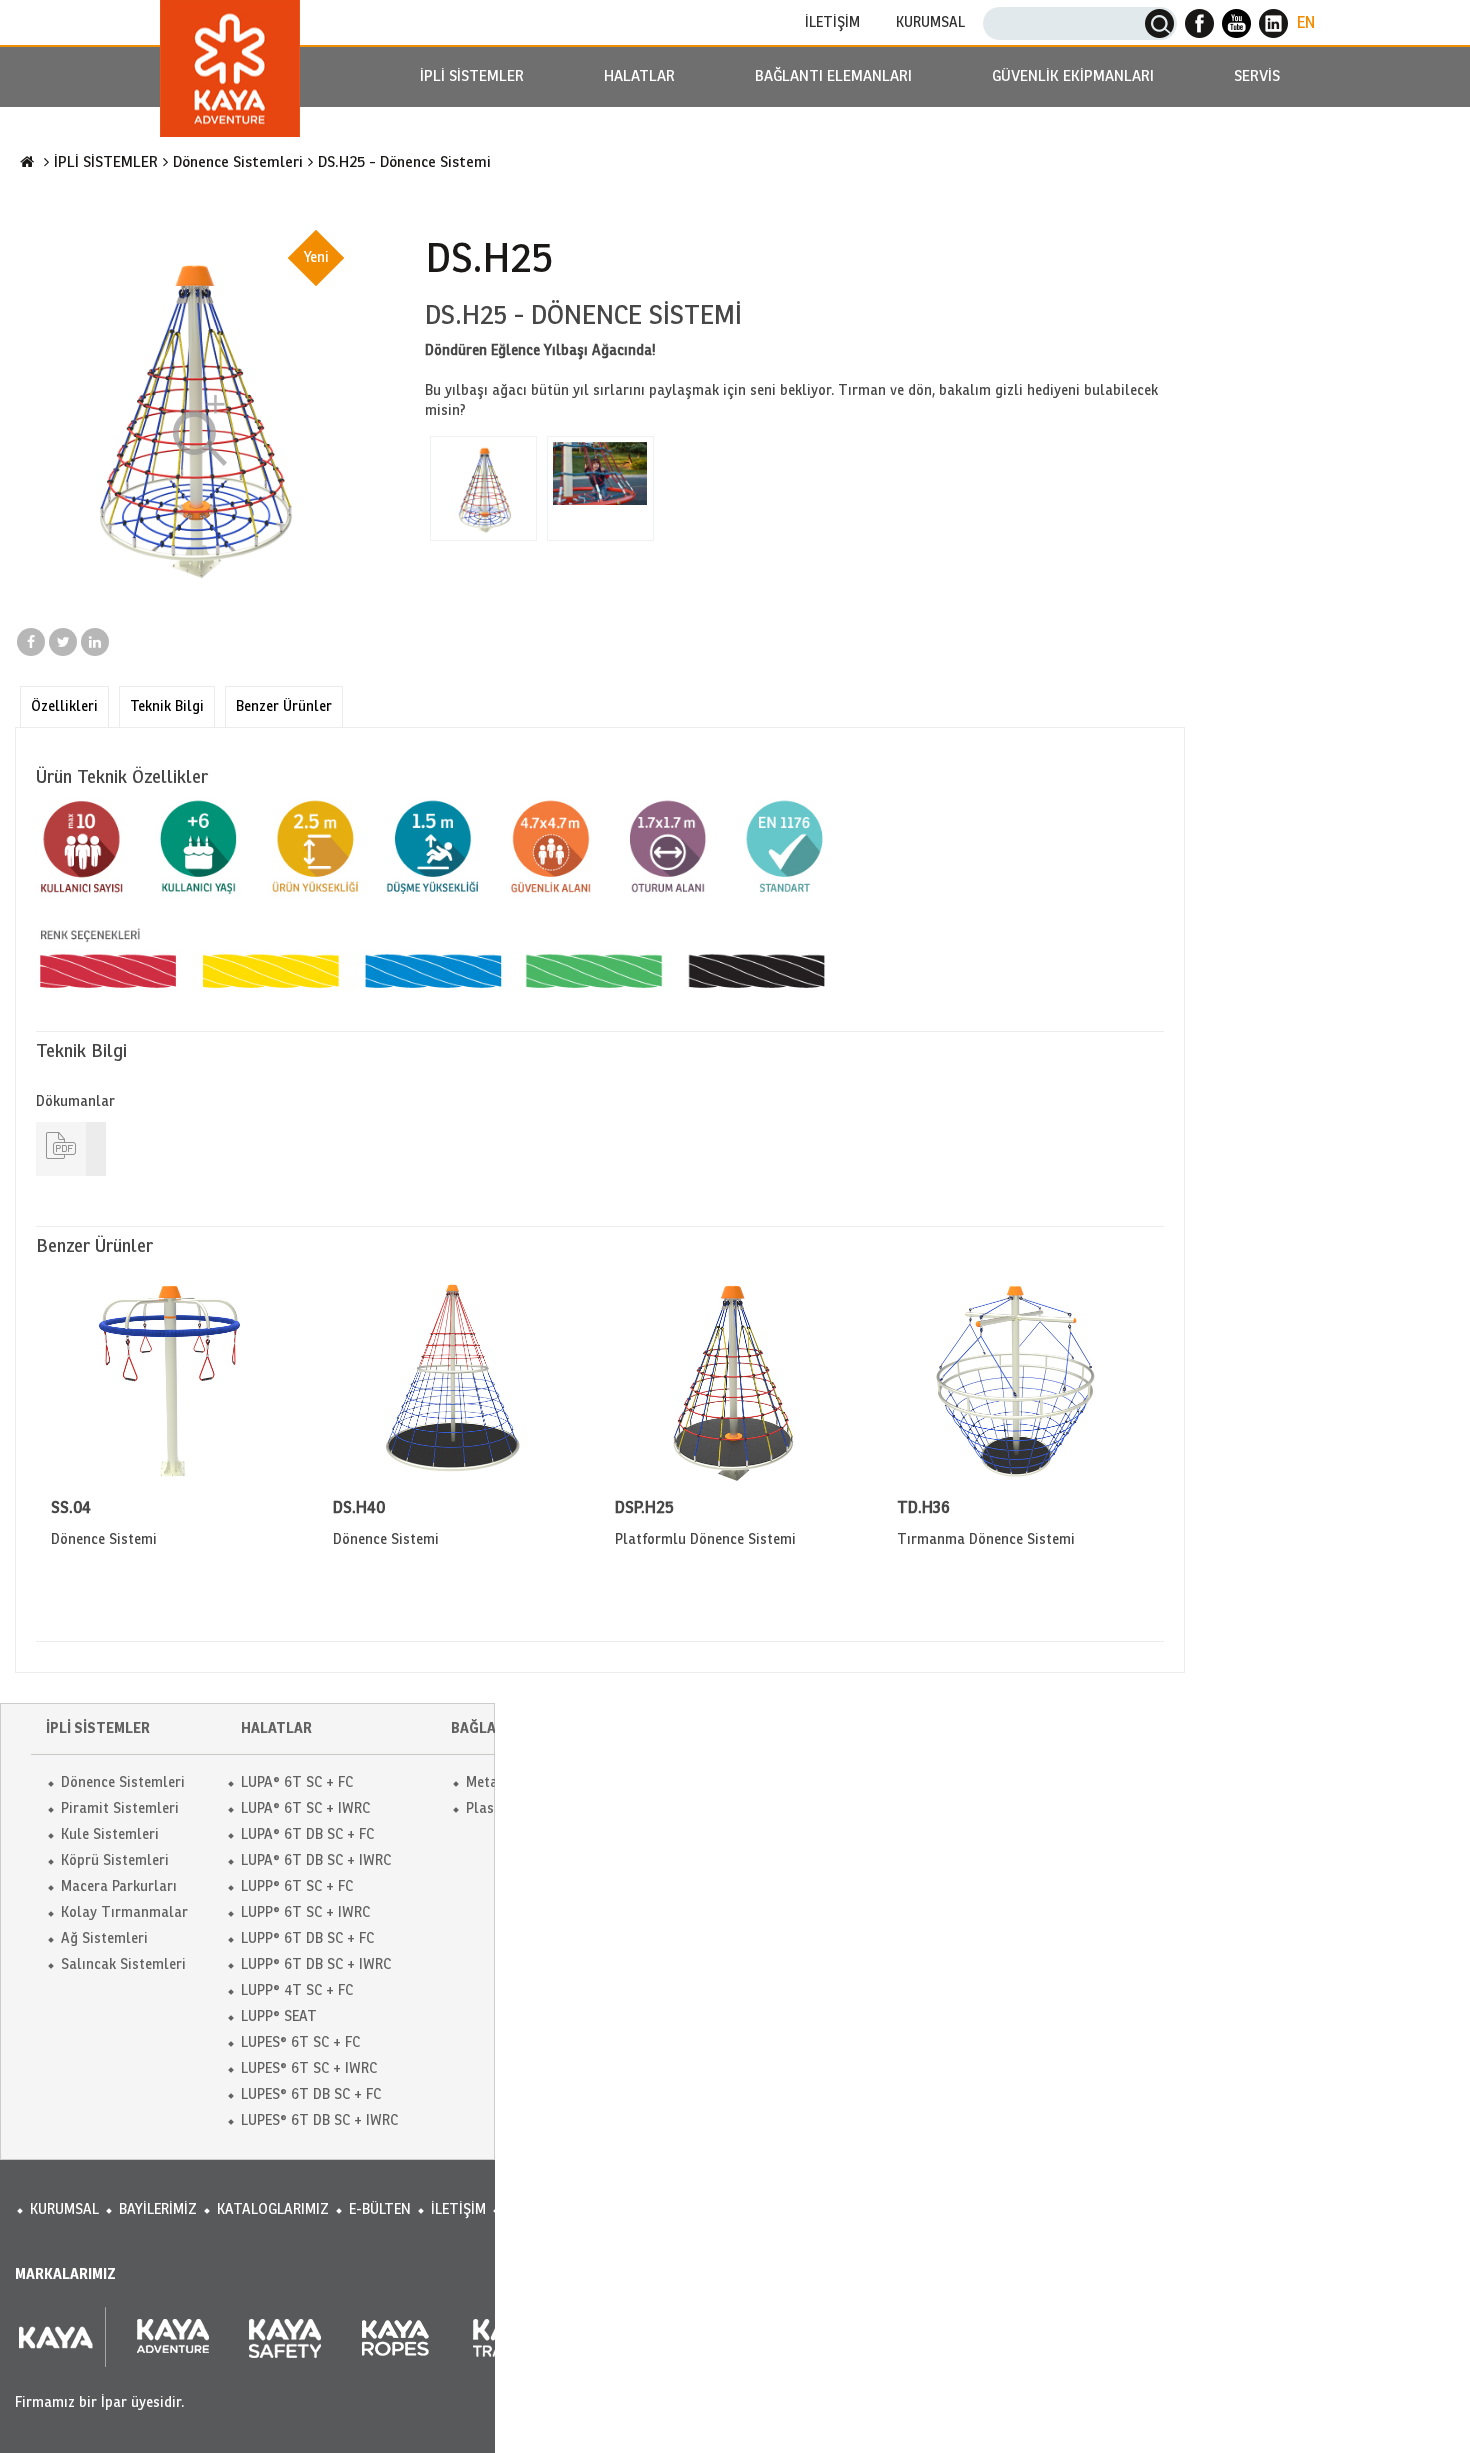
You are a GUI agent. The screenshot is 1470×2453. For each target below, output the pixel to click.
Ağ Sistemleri (104, 1938)
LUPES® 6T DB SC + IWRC (319, 2120)
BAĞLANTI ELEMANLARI (833, 76)
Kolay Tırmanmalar (124, 1912)
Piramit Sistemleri (120, 1808)
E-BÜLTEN (380, 2209)
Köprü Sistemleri (115, 1860)
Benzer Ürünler (284, 706)
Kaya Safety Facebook (1199, 23)
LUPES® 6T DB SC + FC (311, 2094)
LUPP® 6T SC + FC (297, 1886)
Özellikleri (64, 706)
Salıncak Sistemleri (123, 1964)
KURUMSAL (930, 22)
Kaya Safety (230, 68)
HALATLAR (639, 76)
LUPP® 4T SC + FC (297, 1990)
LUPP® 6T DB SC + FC (307, 1938)
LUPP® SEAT (279, 2016)
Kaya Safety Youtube (1236, 23)
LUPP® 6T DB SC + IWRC (316, 1964)
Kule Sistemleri (110, 1834)
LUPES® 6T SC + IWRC (309, 2068)
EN (1306, 23)
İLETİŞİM (832, 22)
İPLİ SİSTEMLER (472, 76)
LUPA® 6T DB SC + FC (307, 1834)
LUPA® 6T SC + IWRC (305, 1808)
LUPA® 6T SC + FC (297, 1782)
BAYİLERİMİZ (158, 2209)
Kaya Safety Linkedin (1273, 23)
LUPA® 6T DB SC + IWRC (316, 1860)
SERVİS (1257, 76)
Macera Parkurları (119, 1886)
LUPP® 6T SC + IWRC (305, 1912)
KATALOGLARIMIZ (273, 2209)
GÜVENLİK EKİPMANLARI (1073, 76)
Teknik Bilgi (167, 706)
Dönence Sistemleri (238, 162)
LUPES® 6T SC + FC (300, 2042)
